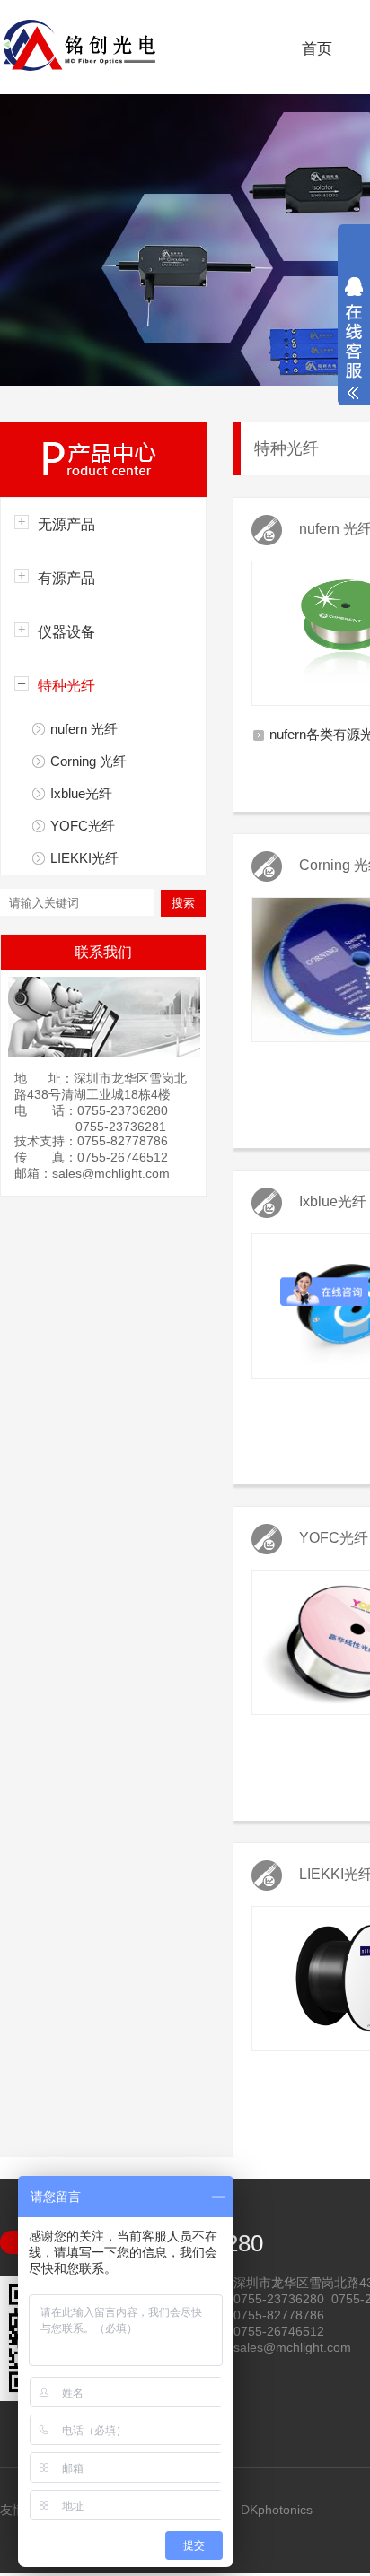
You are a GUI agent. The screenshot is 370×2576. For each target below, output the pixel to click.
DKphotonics (277, 2510)
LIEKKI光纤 (84, 858)
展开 (354, 338)
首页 (317, 49)
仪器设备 (66, 632)
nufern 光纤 (84, 729)
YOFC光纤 (83, 826)
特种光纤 (66, 686)
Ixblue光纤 (81, 793)
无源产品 (66, 524)
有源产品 (66, 578)
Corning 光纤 (88, 761)
